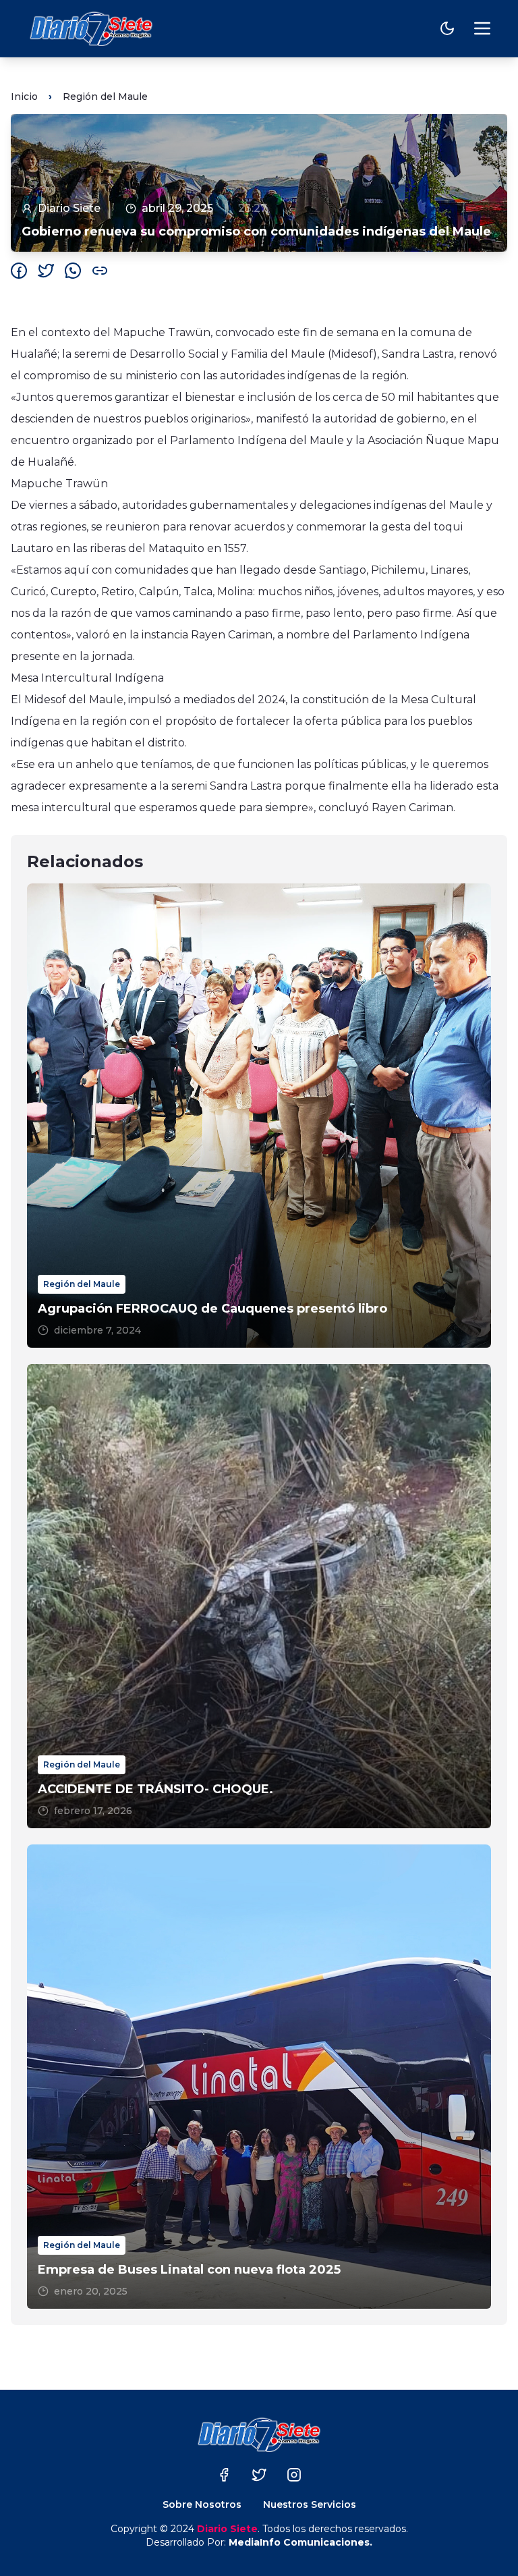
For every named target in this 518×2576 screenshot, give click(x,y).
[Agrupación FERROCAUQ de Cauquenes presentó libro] (259, 1116)
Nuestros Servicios (310, 2504)
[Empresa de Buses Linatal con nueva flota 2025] (259, 2077)
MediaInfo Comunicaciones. (300, 2542)
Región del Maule (105, 97)
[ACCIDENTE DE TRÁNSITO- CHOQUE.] (259, 1596)
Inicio (24, 97)
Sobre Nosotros (202, 2504)
